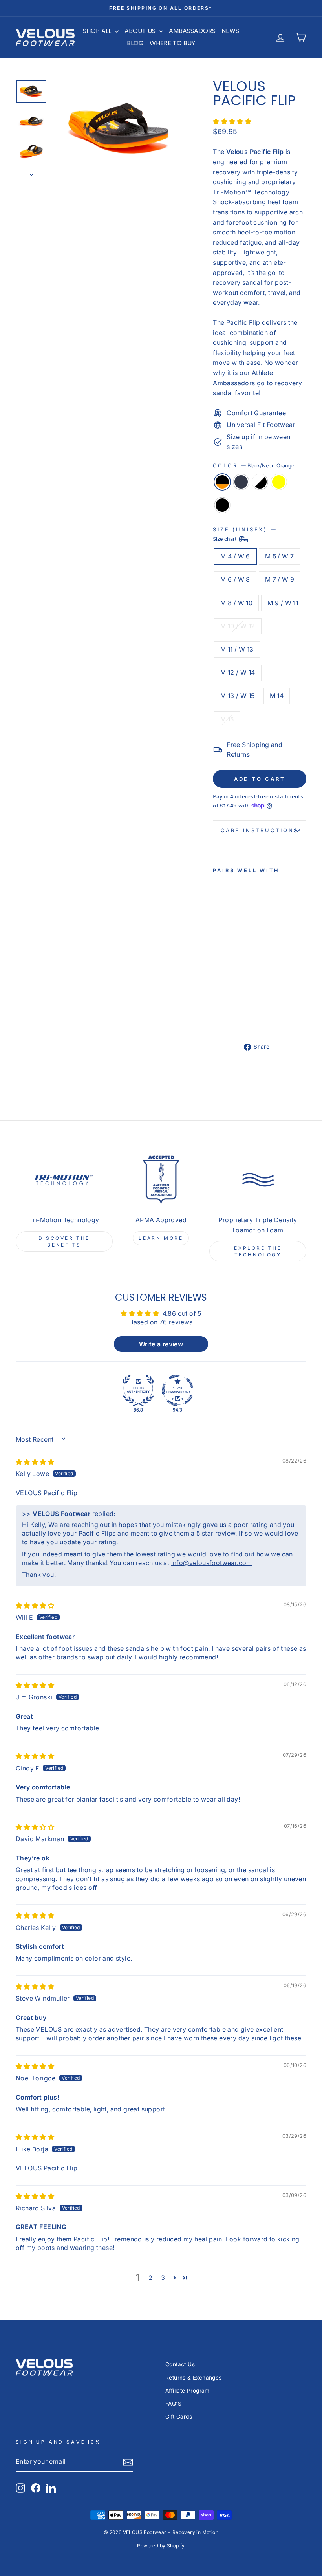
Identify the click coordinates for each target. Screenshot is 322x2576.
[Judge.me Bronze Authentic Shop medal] (138, 1390)
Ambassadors (192, 31)
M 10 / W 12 (238, 626)
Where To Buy (172, 43)
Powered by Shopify (161, 2546)
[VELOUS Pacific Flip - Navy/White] (229, 997)
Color (253, 466)
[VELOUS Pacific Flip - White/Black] (218, 1006)
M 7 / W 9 (280, 579)
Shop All (98, 31)
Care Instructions (260, 830)
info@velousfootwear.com (212, 1563)
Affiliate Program (188, 2391)
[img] (35, 1462)
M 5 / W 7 (280, 556)
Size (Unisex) (244, 534)
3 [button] (163, 2278)
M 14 (277, 696)
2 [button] (150, 2278)
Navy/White (241, 482)
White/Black (260, 482)
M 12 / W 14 (238, 672)
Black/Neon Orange (222, 482)
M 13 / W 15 (237, 696)
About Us (141, 31)
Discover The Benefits (64, 1241)
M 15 (227, 719)
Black (222, 505)
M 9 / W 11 (283, 603)
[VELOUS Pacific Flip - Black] (218, 1015)
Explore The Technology (258, 1251)
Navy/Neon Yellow (279, 482)
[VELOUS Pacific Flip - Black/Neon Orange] (218, 997)
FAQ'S (173, 2404)
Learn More (161, 1238)
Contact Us (180, 2364)
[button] (232, 121)
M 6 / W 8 (235, 579)
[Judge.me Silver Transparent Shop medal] (177, 1390)
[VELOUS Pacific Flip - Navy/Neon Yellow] (229, 1006)
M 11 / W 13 (237, 649)
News (230, 31)
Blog (135, 43)
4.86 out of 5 (182, 1313)
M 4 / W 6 (235, 556)
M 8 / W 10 (236, 603)
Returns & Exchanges (194, 2378)
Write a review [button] (161, 1344)
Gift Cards (179, 2417)
